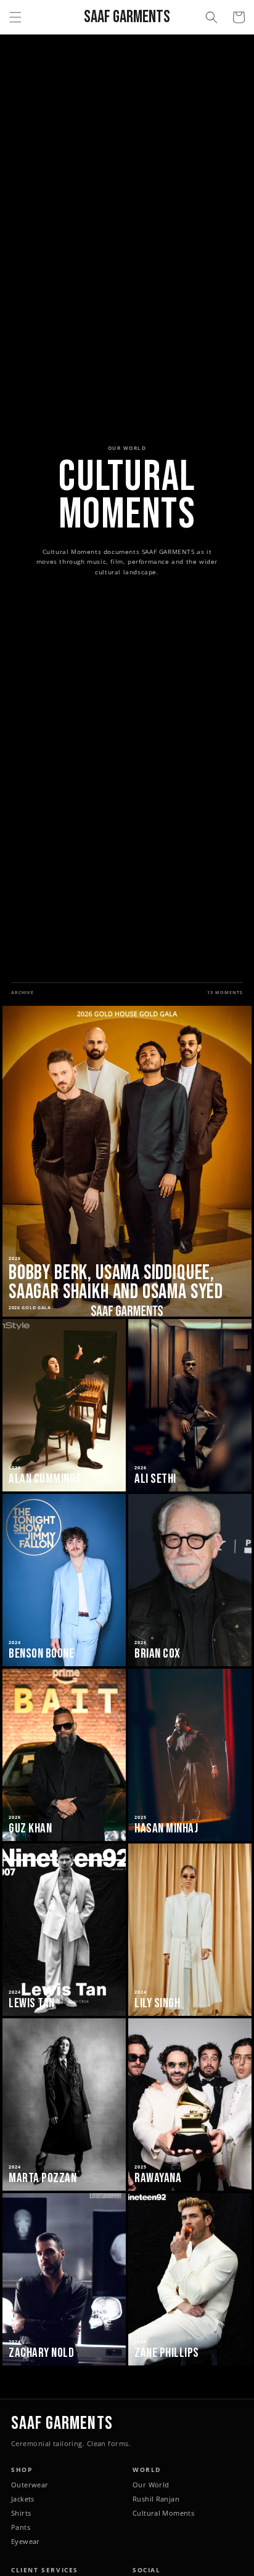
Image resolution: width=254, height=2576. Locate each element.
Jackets (23, 2499)
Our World (151, 2485)
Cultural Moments (163, 2513)
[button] (15, 17)
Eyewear (26, 2542)
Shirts (21, 2513)
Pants (21, 2527)
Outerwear (30, 2485)
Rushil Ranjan (156, 2499)
